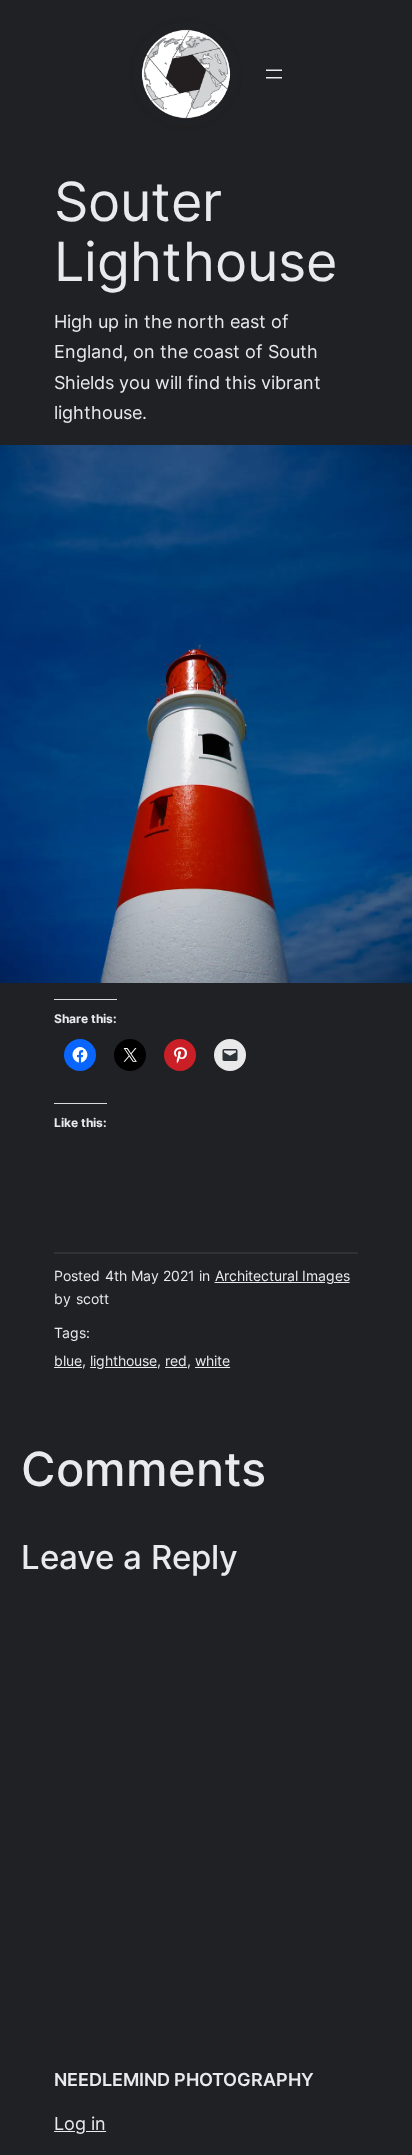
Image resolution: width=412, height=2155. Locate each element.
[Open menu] (274, 74)
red (176, 1361)
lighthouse (123, 1361)
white (212, 1361)
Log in (80, 2123)
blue (68, 1361)
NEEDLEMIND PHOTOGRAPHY (184, 2079)
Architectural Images (282, 1276)
